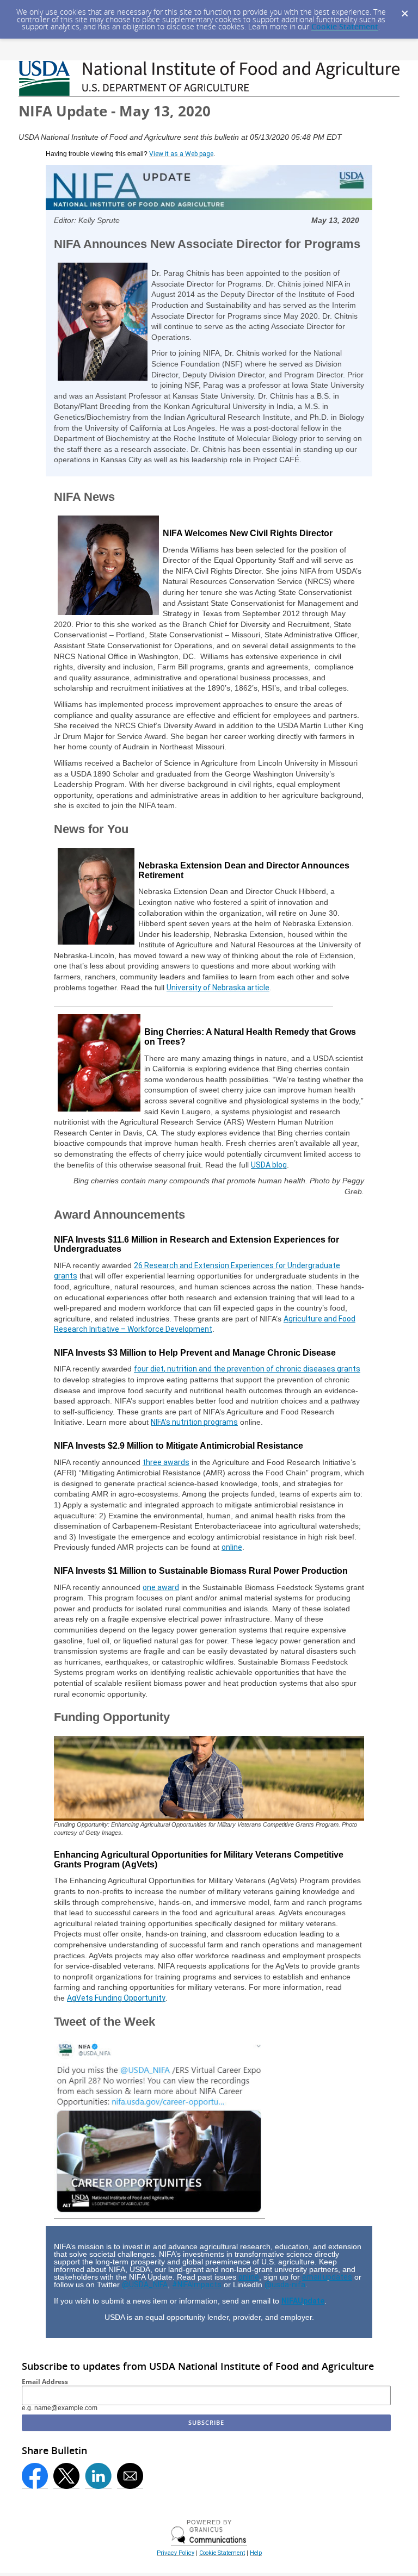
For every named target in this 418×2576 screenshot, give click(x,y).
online (232, 1547)
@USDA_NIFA (145, 2285)
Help (256, 2553)
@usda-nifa (285, 2285)
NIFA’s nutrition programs (194, 1422)
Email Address (45, 2382)
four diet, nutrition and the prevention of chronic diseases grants (247, 1369)
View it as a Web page (181, 154)
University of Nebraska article (218, 988)
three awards (166, 1462)
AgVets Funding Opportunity (116, 1998)
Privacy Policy (176, 2553)
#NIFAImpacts (197, 2285)
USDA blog (269, 1165)
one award (161, 1587)
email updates (327, 2277)
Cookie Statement (345, 26)
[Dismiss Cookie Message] (404, 10)
